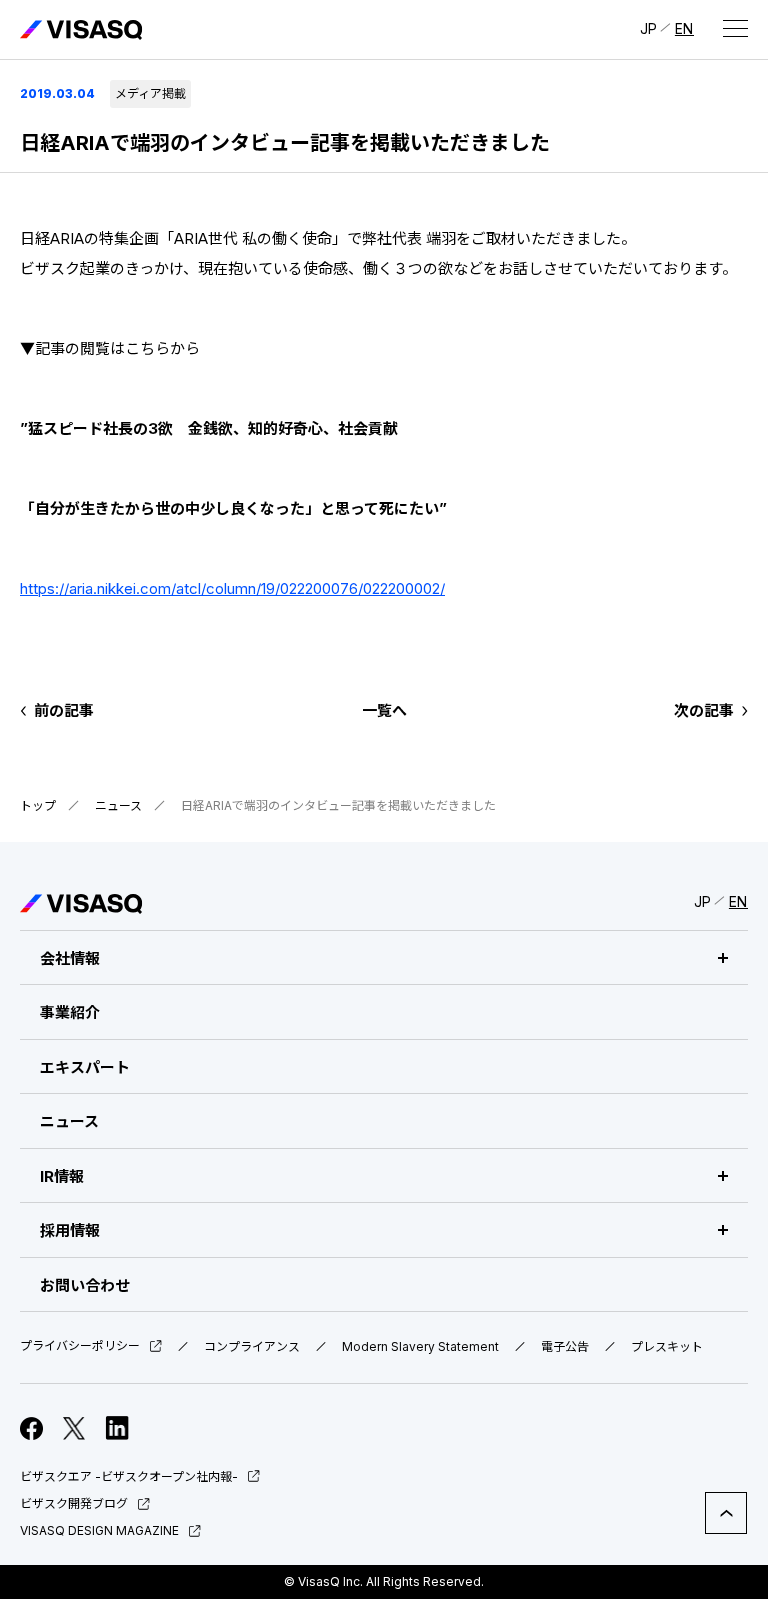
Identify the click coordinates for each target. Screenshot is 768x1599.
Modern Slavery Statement (420, 1347)
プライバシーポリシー (80, 1346)
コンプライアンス (252, 1347)
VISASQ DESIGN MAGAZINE (99, 1530)
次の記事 (704, 710)
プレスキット (667, 1347)
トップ (38, 805)
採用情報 (70, 1230)
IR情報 (62, 1176)
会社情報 (70, 958)
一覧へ (384, 710)
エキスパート (85, 1067)
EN (684, 28)
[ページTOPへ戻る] (726, 1513)
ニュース (118, 805)
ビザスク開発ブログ (74, 1503)
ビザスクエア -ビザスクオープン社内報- (129, 1476)
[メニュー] (735, 28)
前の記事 (64, 710)
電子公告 (565, 1347)
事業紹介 (70, 1012)
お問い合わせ (85, 1285)
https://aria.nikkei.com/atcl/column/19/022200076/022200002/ (232, 588)
